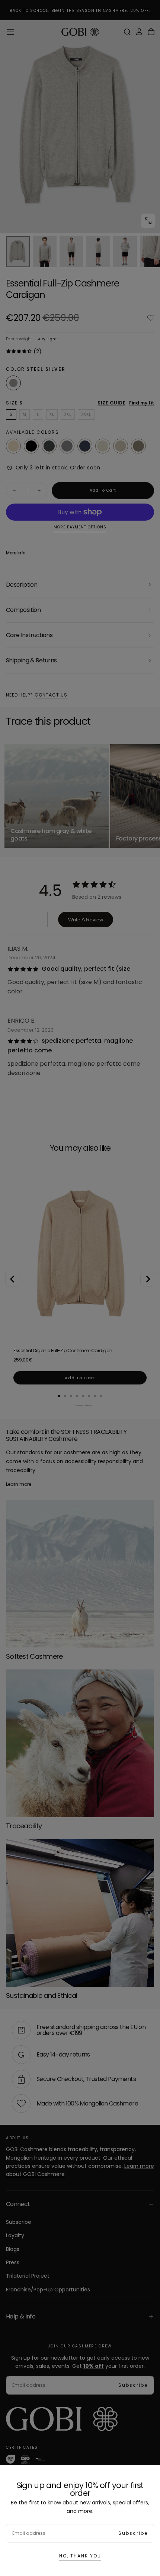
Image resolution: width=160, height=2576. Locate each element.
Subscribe (133, 2533)
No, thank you (80, 2556)
